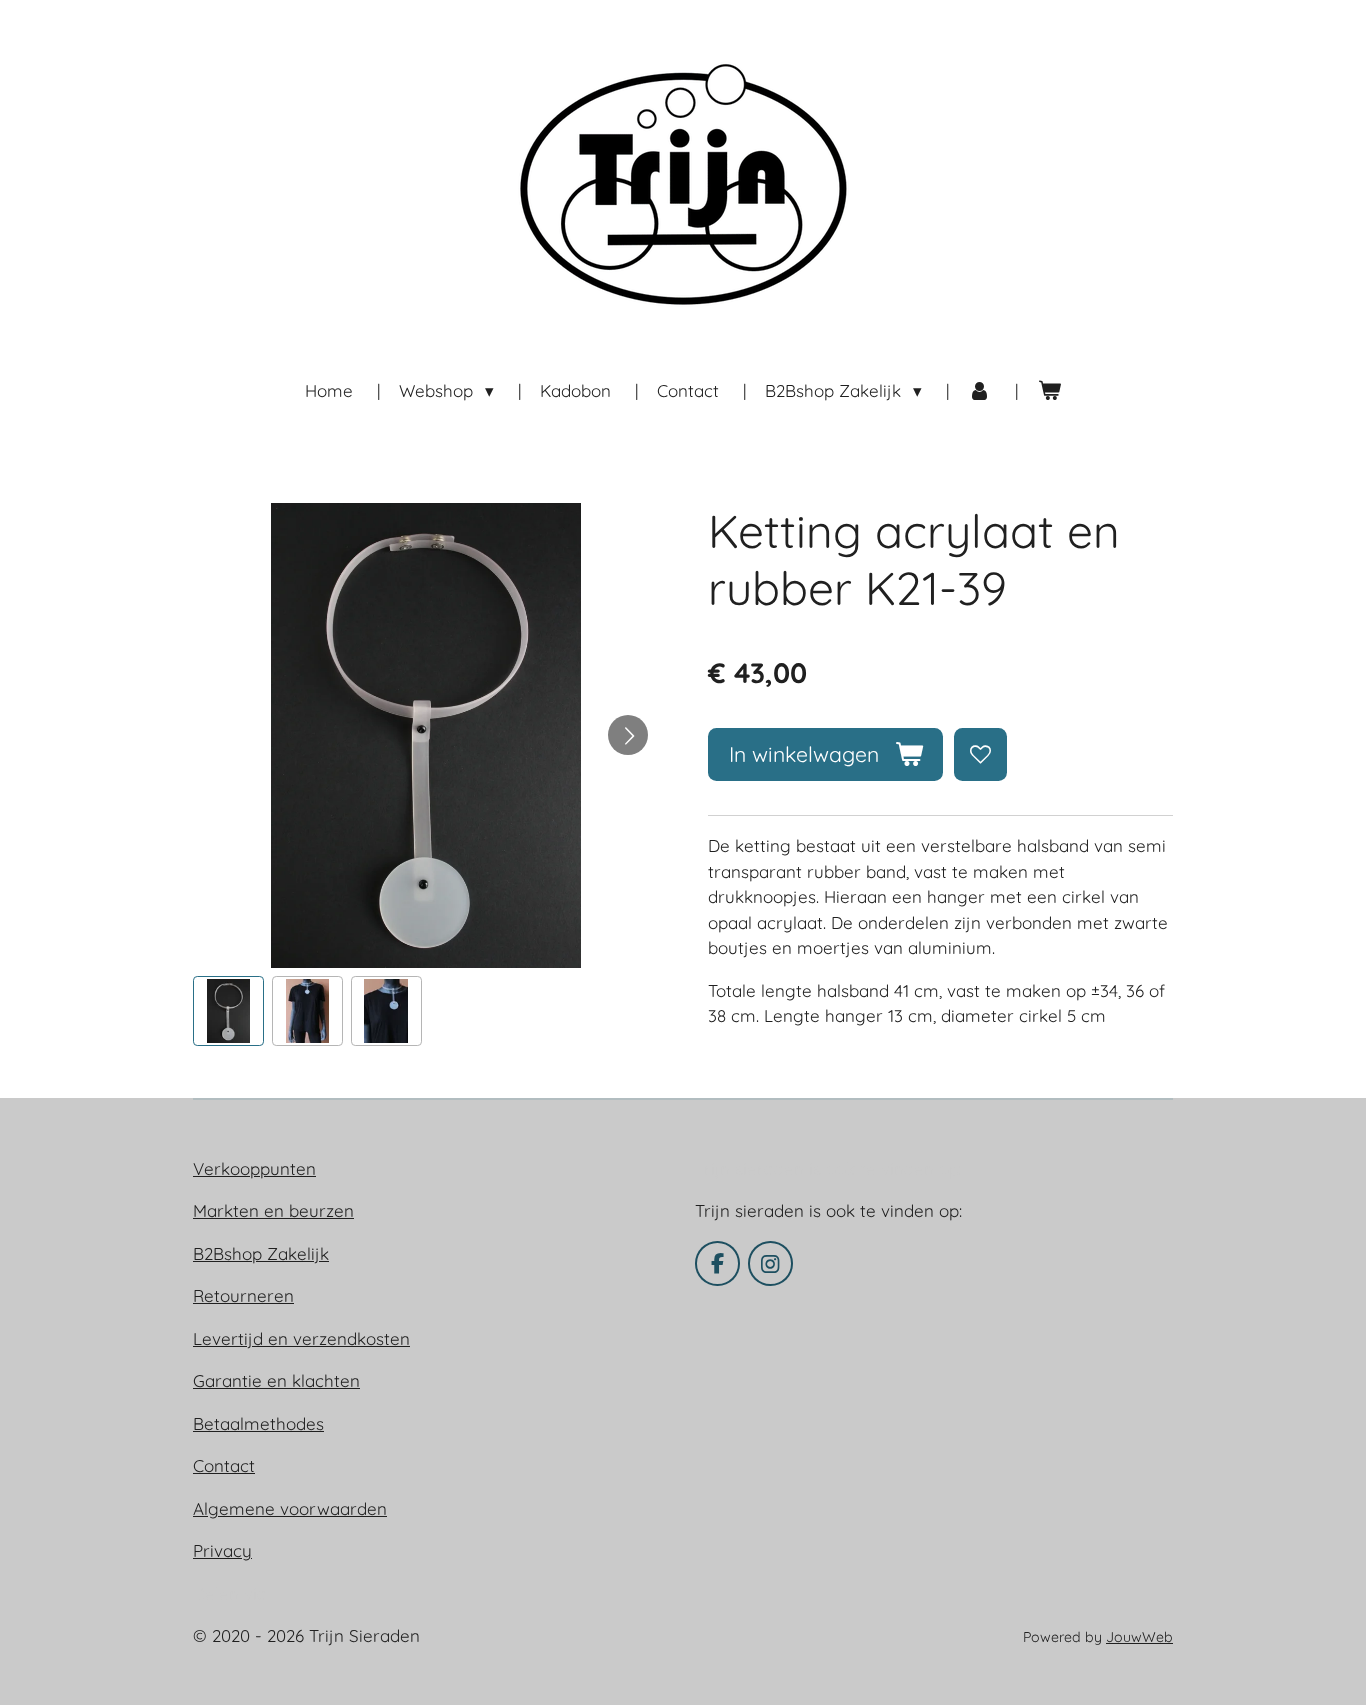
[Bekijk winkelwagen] (1049, 391)
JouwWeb (1139, 1637)
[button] (228, 1011)
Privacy (222, 1550)
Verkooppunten (254, 1168)
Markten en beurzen (273, 1210)
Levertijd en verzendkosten (301, 1338)
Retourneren (243, 1295)
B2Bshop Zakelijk (261, 1253)
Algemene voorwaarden (290, 1508)
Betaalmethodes (258, 1423)
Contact (224, 1465)
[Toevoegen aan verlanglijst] (980, 754)
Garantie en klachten (276, 1380)
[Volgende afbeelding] (628, 735)
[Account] (980, 391)
